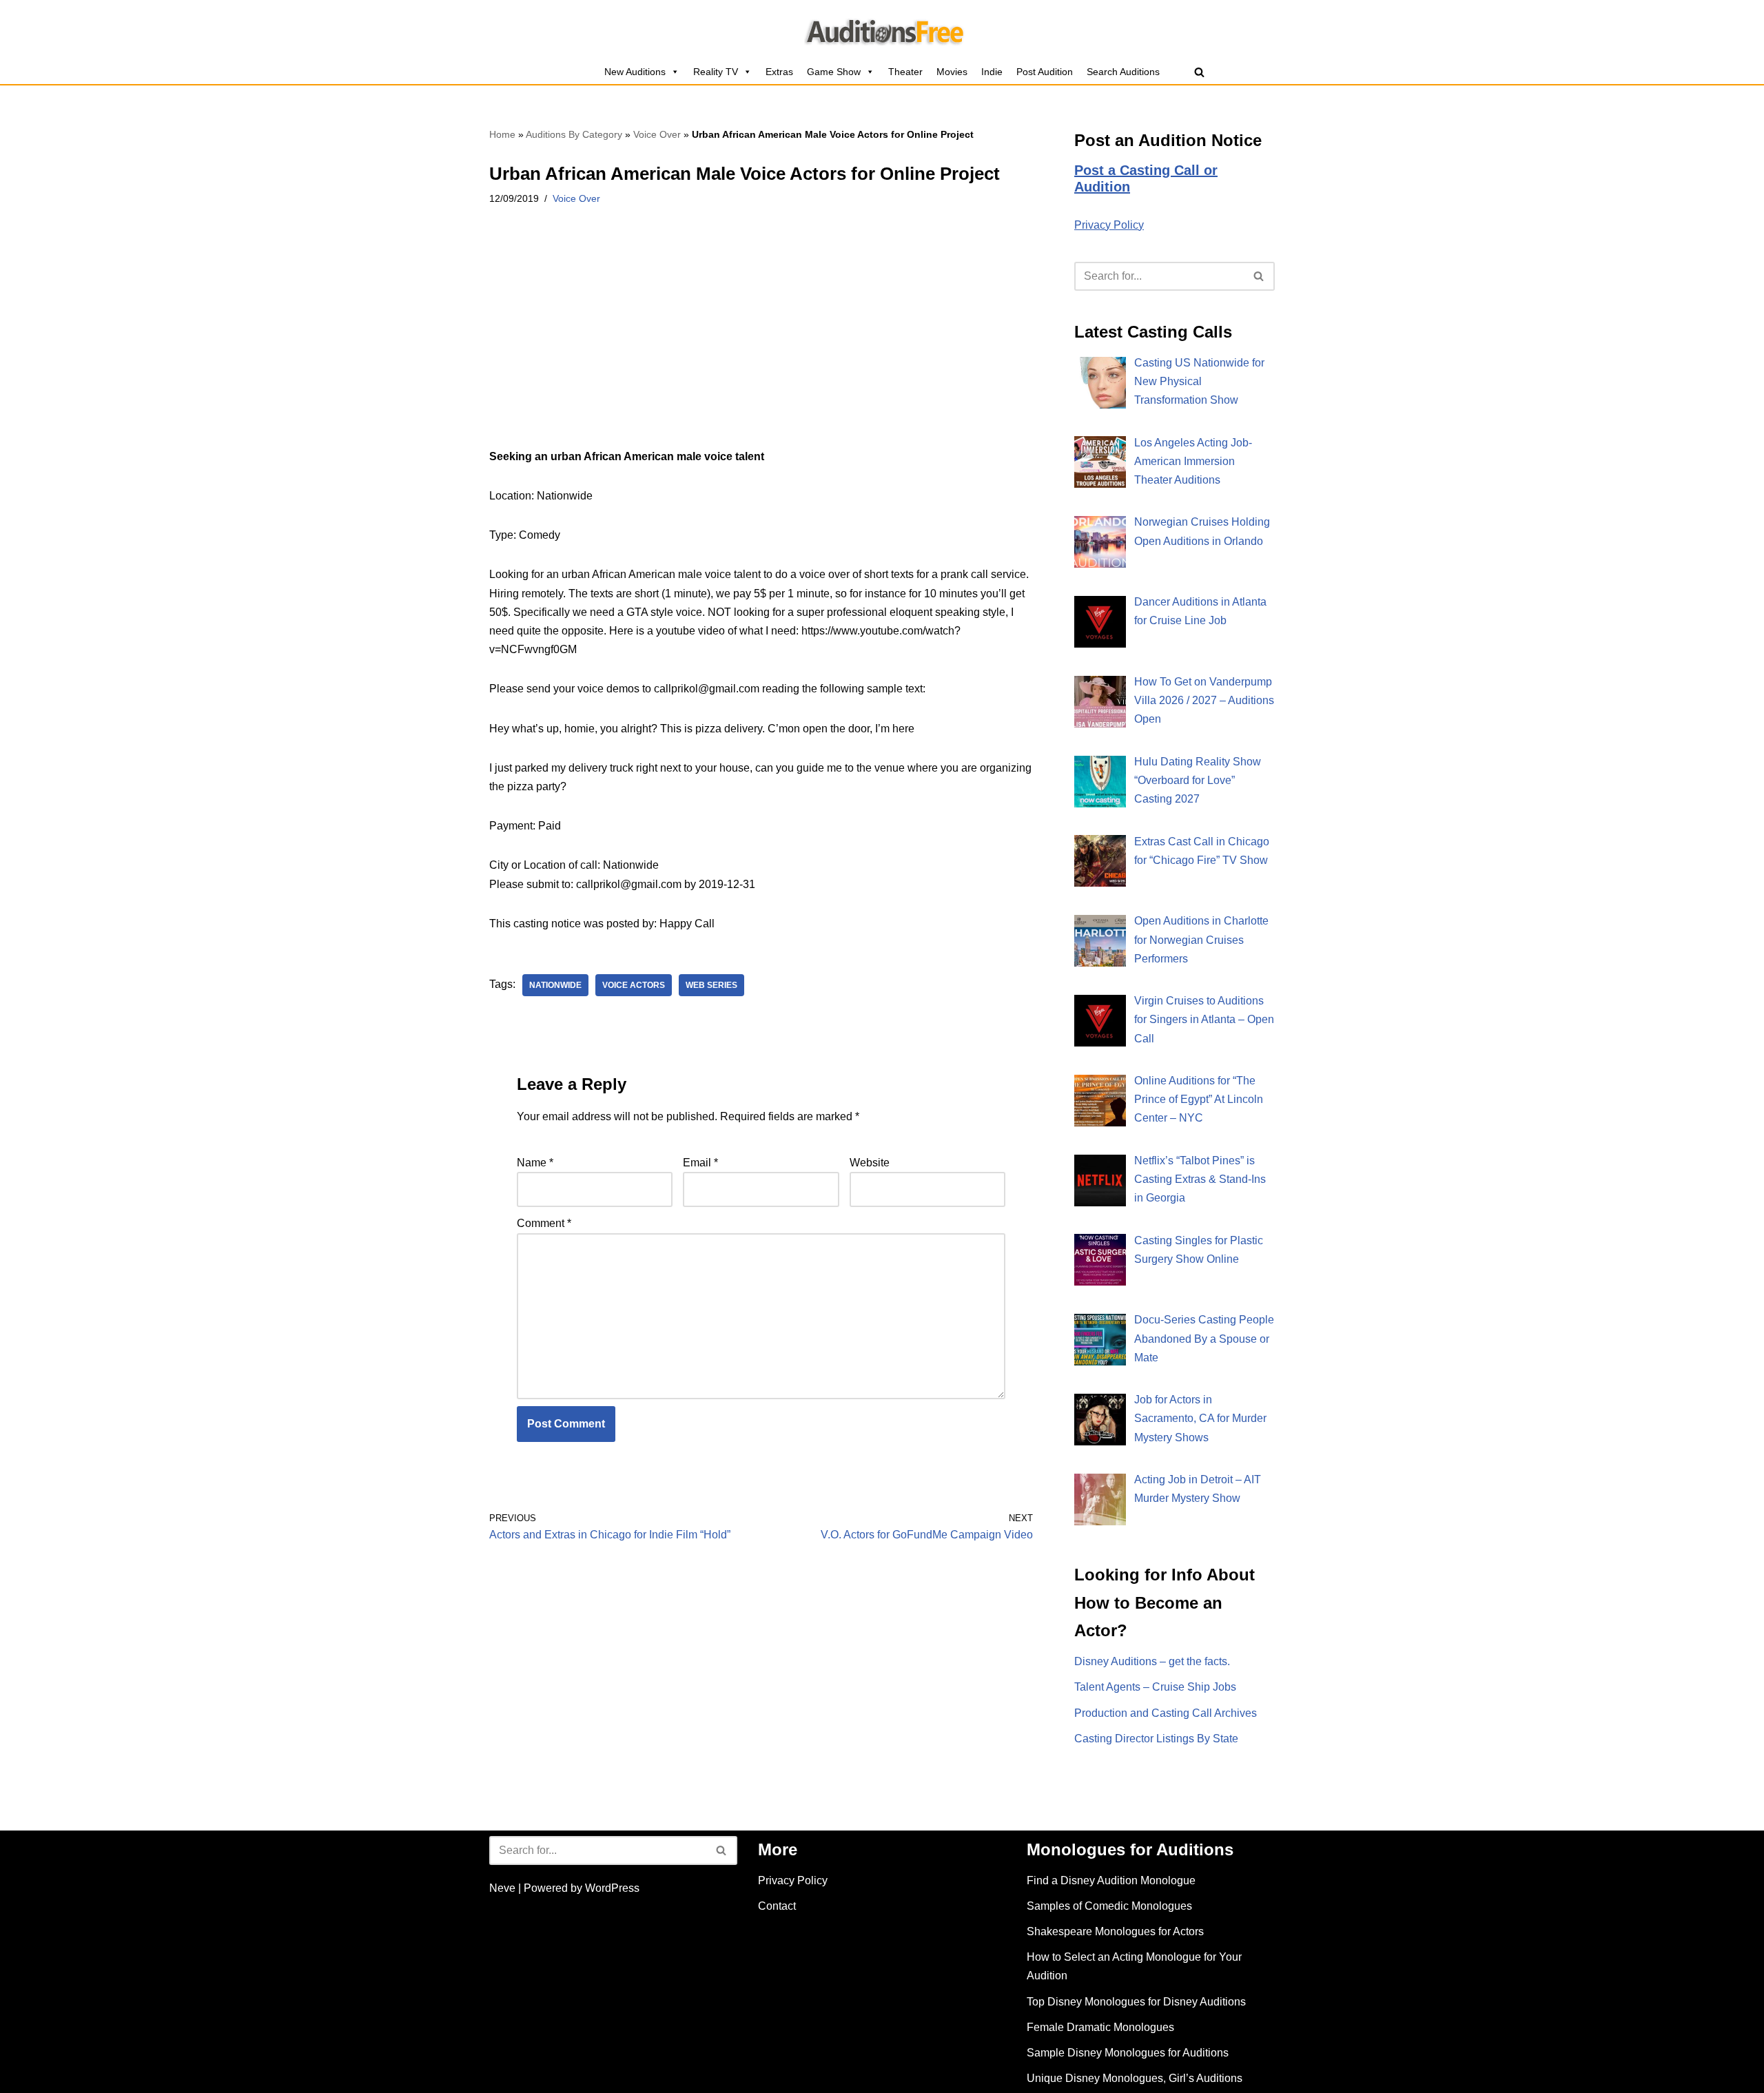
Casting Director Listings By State (1156, 1739)
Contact (777, 1906)
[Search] (1199, 72)
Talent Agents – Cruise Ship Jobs (1155, 1687)
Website (870, 1163)
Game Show (834, 72)
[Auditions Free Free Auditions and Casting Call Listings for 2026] (882, 30)
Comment (544, 1223)
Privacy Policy (1109, 225)
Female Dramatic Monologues (1100, 2027)
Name (535, 1163)
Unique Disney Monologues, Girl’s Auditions (1135, 2078)
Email (700, 1163)
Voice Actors (634, 985)
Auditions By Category (574, 134)
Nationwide (555, 985)
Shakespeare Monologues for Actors (1115, 1931)
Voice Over (657, 134)
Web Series (711, 985)
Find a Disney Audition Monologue (1111, 1880)
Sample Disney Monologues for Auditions (1128, 2053)
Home (502, 134)
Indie (992, 72)
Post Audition (1045, 72)
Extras (779, 72)
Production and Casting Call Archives (1166, 1713)
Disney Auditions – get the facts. (1152, 1661)
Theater (905, 72)
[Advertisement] (761, 345)
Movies (952, 72)
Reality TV (716, 72)
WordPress (612, 1888)
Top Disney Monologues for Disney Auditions (1136, 2002)
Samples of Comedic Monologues (1109, 1906)
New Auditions (635, 72)
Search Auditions (1123, 72)
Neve (502, 1888)
